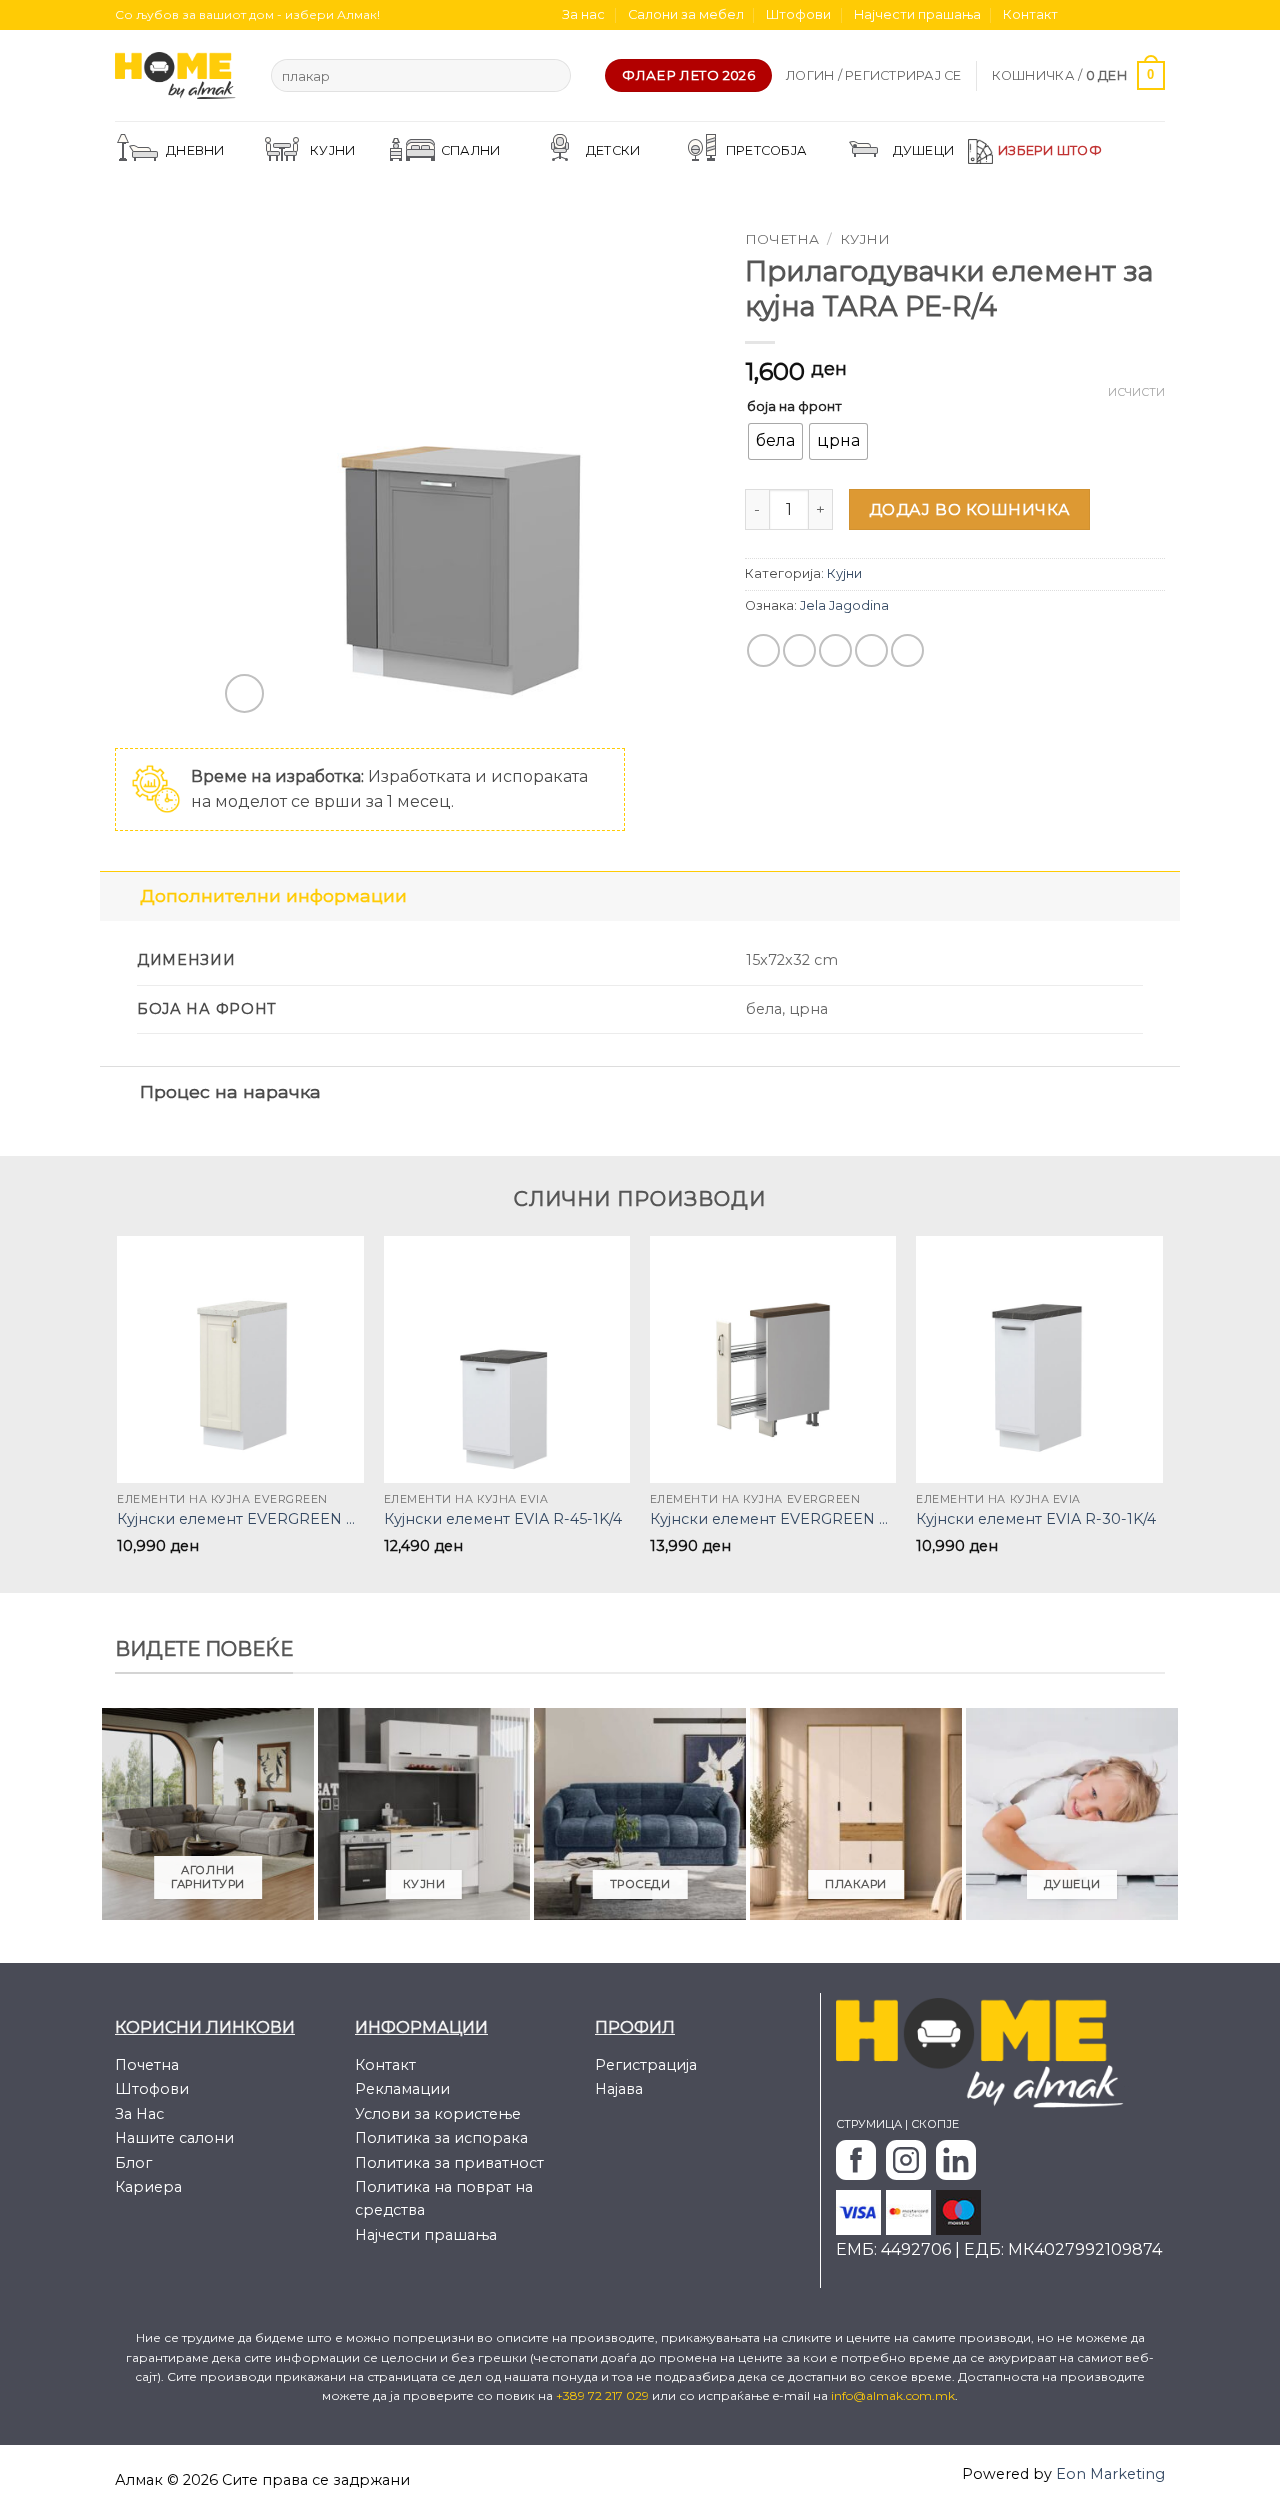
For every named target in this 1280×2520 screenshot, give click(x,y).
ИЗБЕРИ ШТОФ (1050, 150)
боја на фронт (794, 406)
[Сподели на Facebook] (763, 650)
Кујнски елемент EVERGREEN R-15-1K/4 (773, 1519)
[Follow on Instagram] (1098, 15)
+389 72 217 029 (604, 2395)
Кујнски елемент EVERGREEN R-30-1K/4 (240, 1519)
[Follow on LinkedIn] (1155, 15)
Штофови (798, 14)
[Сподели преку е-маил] (835, 650)
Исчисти (1136, 392)
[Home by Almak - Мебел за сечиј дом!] (178, 75)
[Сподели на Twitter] (799, 650)
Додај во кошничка (970, 509)
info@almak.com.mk (893, 2395)
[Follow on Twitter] (1117, 15)
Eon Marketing (1110, 2474)
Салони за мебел (686, 14)
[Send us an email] (1136, 15)
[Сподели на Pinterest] (871, 650)
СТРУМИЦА (869, 2124)
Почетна (782, 239)
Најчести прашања (917, 14)
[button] (874, 76)
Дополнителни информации (273, 895)
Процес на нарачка (230, 1091)
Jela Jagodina (844, 605)
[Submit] (551, 76)
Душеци (924, 150)
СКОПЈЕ (935, 2124)
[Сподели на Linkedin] (907, 650)
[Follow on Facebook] (1079, 15)
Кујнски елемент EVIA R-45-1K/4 (503, 1519)
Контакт (1030, 14)
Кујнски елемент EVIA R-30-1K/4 (1036, 1519)
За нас (583, 14)
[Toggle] (119, 895)
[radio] (775, 441)
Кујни (865, 239)
